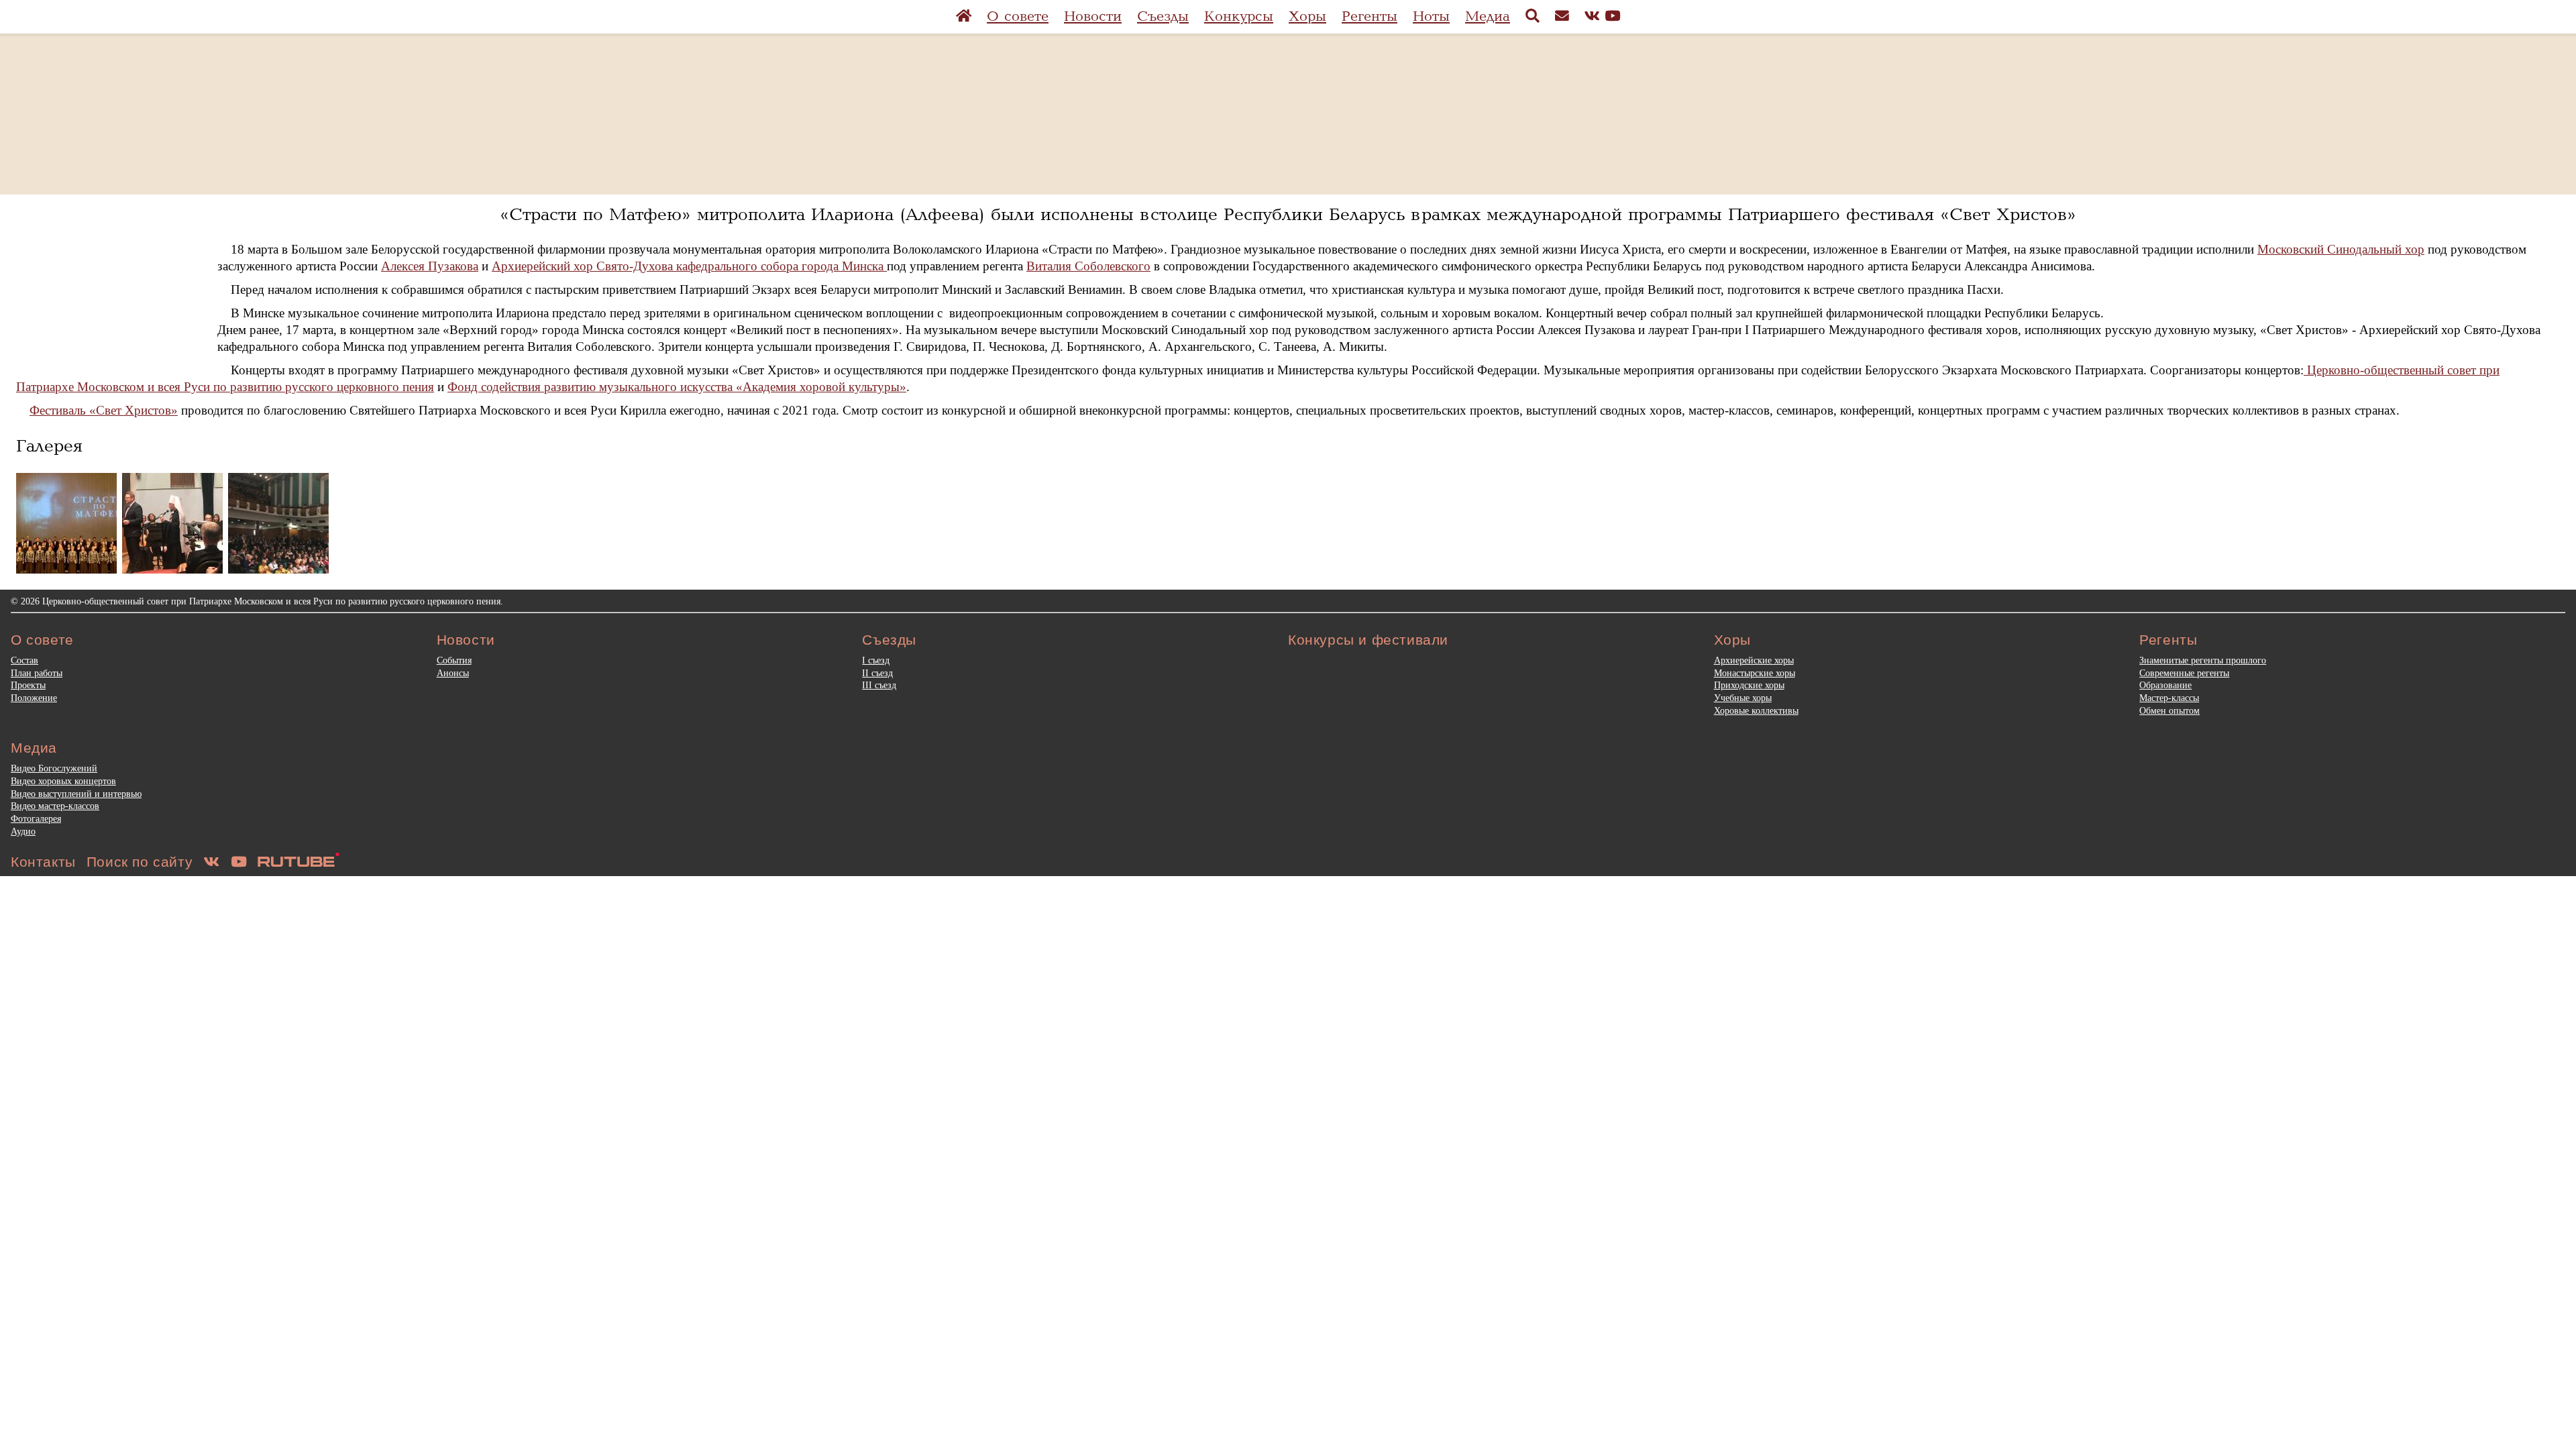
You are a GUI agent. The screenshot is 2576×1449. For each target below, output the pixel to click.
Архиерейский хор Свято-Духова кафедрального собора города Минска (689, 266)
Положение (34, 698)
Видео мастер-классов (55, 806)
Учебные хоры (1743, 698)
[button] (66, 523)
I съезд (876, 660)
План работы (37, 673)
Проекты (28, 685)
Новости (1093, 16)
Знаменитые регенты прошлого (2203, 660)
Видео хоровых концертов (63, 781)
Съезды (1163, 16)
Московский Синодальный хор (2341, 249)
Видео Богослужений (54, 768)
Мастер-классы (2169, 698)
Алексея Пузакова (430, 266)
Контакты (43, 862)
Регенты (1370, 16)
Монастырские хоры (1755, 673)
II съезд (877, 673)
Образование (2165, 685)
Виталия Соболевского (1088, 266)
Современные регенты (2184, 673)
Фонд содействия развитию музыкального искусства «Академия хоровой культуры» (677, 387)
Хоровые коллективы (1756, 710)
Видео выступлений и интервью (76, 794)
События (454, 660)
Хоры (1307, 16)
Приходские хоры (1749, 685)
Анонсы (453, 673)
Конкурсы (1239, 16)
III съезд (879, 685)
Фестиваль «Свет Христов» (104, 410)
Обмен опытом (2169, 710)
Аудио (23, 831)
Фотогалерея (36, 818)
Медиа (1488, 16)
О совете (1018, 16)
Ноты (1431, 16)
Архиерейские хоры (1754, 660)
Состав (24, 660)
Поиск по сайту (140, 862)
